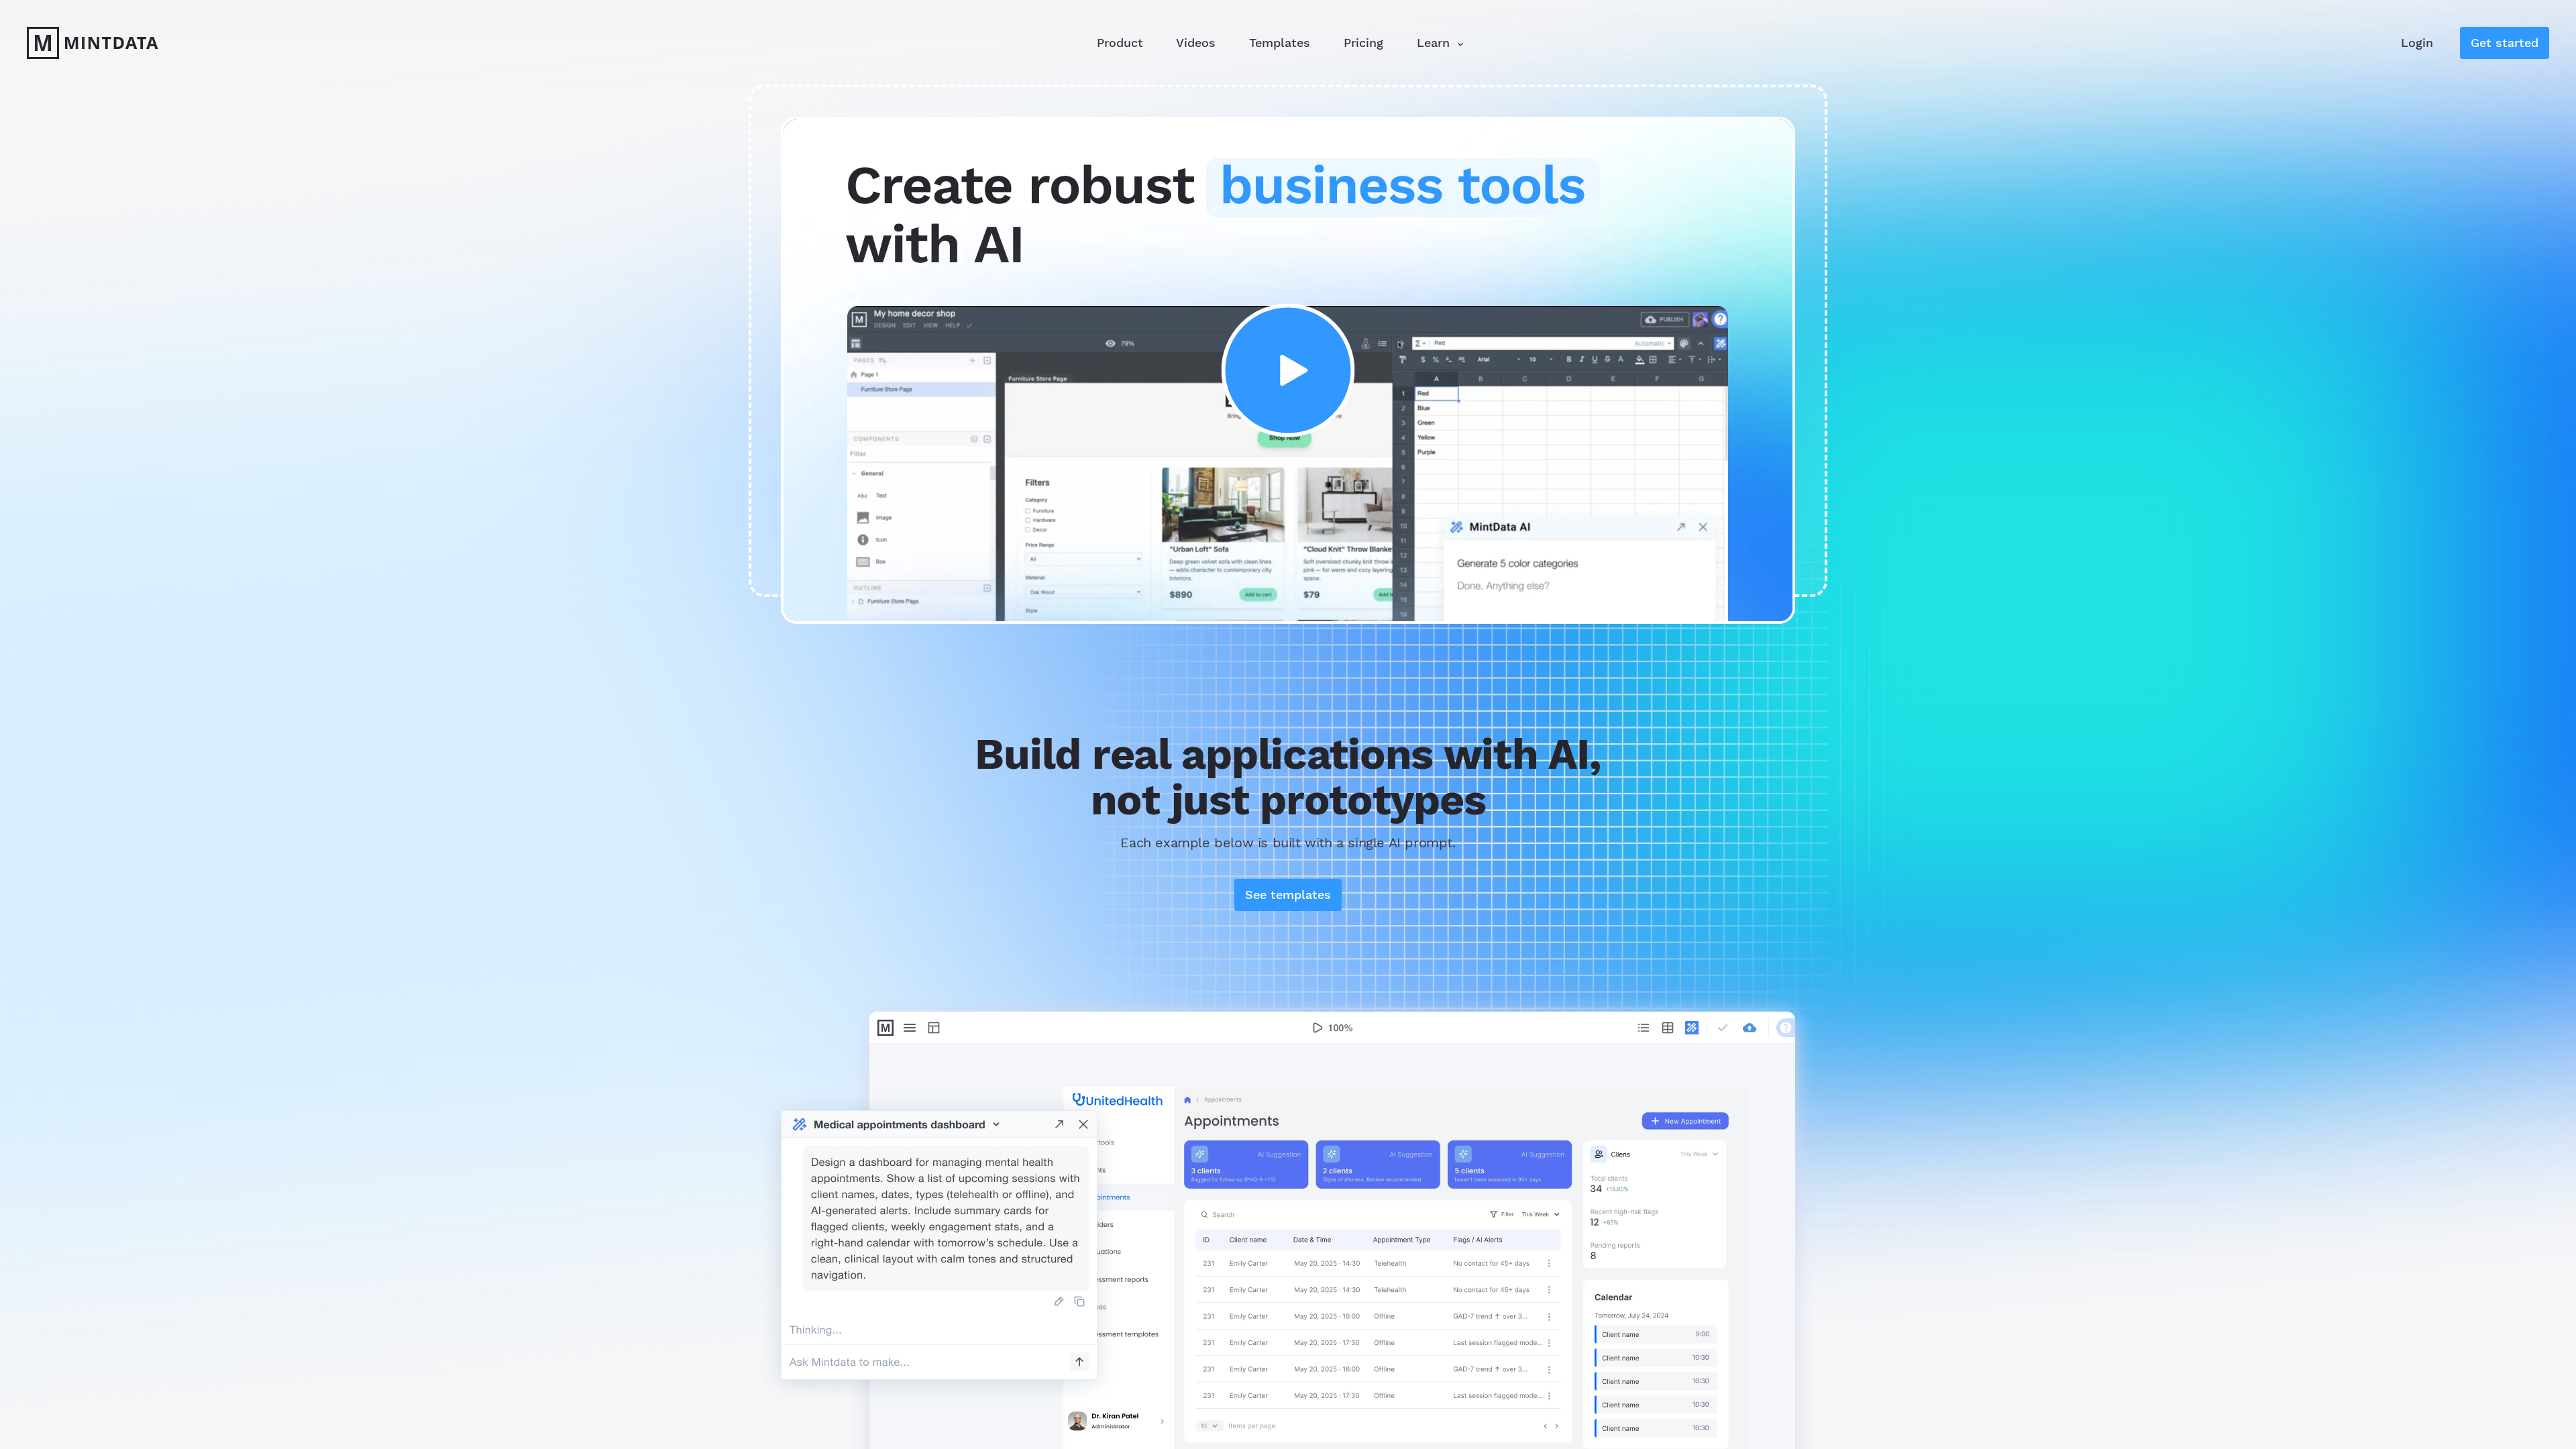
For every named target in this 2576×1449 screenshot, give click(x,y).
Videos (1196, 43)
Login (2417, 43)
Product (1120, 43)
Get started (2505, 43)
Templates (1280, 43)
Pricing (1363, 43)
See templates (1288, 895)
